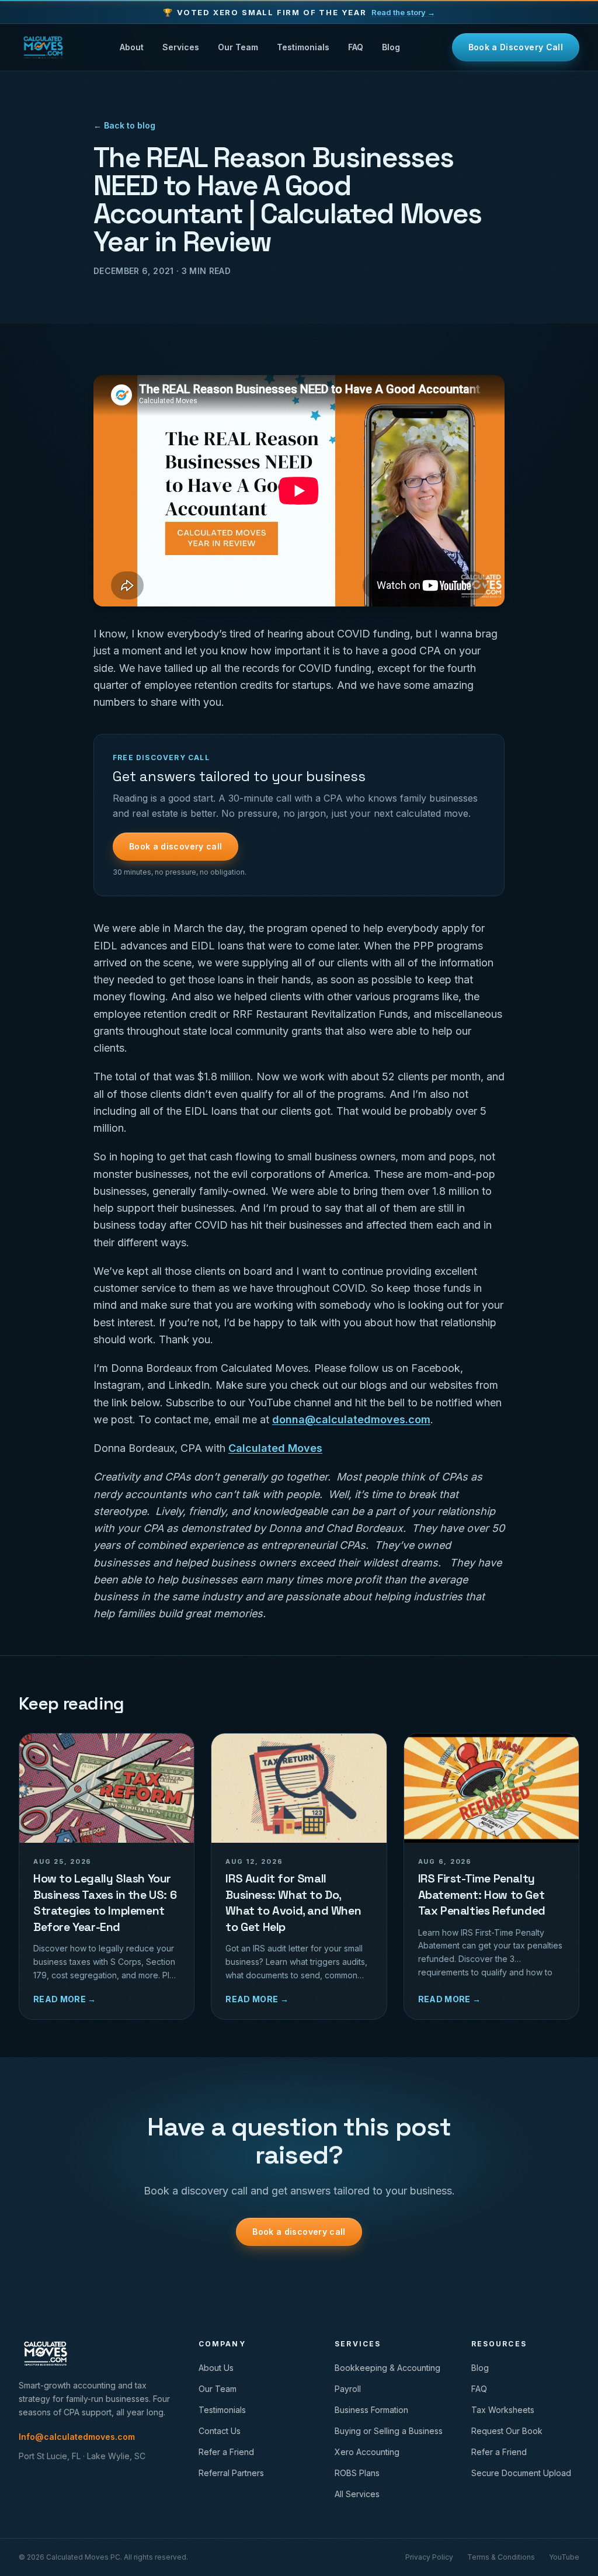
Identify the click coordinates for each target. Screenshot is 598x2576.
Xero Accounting (367, 2452)
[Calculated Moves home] (43, 47)
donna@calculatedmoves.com (351, 1419)
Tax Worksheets (503, 2410)
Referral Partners (231, 2473)
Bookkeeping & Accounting (387, 2368)
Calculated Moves (275, 1448)
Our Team (238, 47)
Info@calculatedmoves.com (77, 2437)
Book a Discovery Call (516, 47)
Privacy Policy (429, 2557)
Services (181, 47)
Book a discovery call (175, 846)
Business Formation (371, 2410)
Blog (391, 47)
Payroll (348, 2389)
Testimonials (303, 47)
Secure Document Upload (521, 2473)
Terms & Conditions (501, 2557)
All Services (357, 2494)
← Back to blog (124, 125)
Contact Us (220, 2431)
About (132, 47)
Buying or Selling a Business (389, 2431)
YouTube (564, 2557)
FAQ (356, 47)
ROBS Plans (357, 2473)
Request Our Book (507, 2431)
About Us (216, 2368)
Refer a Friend (226, 2452)
